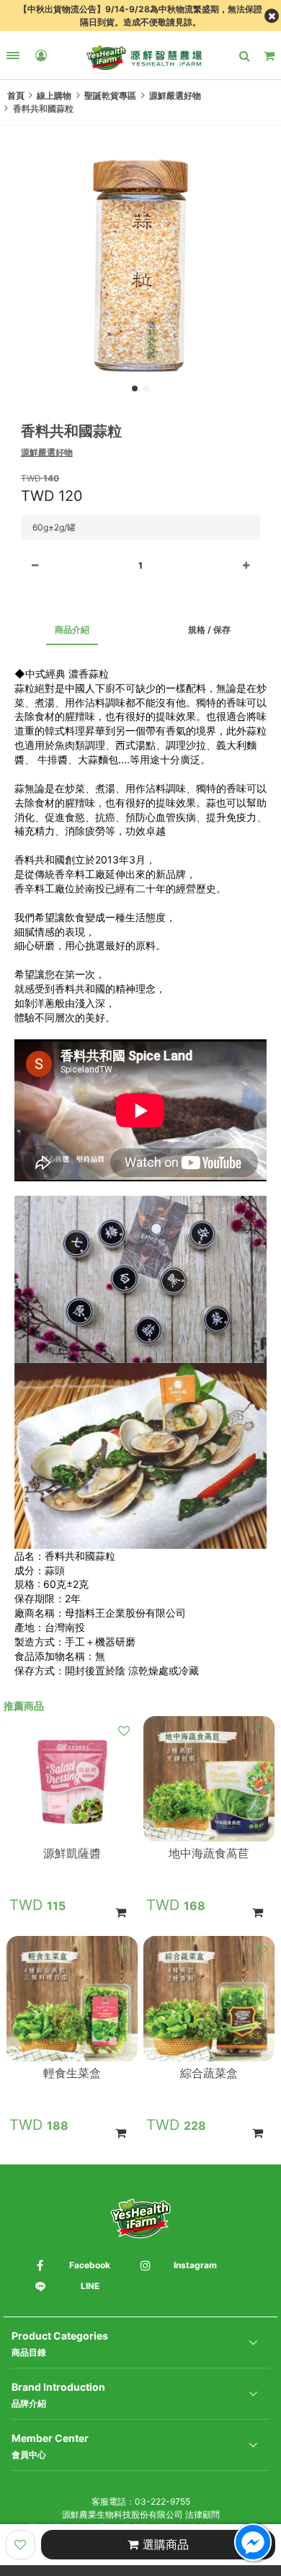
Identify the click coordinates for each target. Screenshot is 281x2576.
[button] (135, 388)
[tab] (72, 630)
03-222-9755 (162, 2501)
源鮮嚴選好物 (47, 452)
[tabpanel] (140, 1172)
